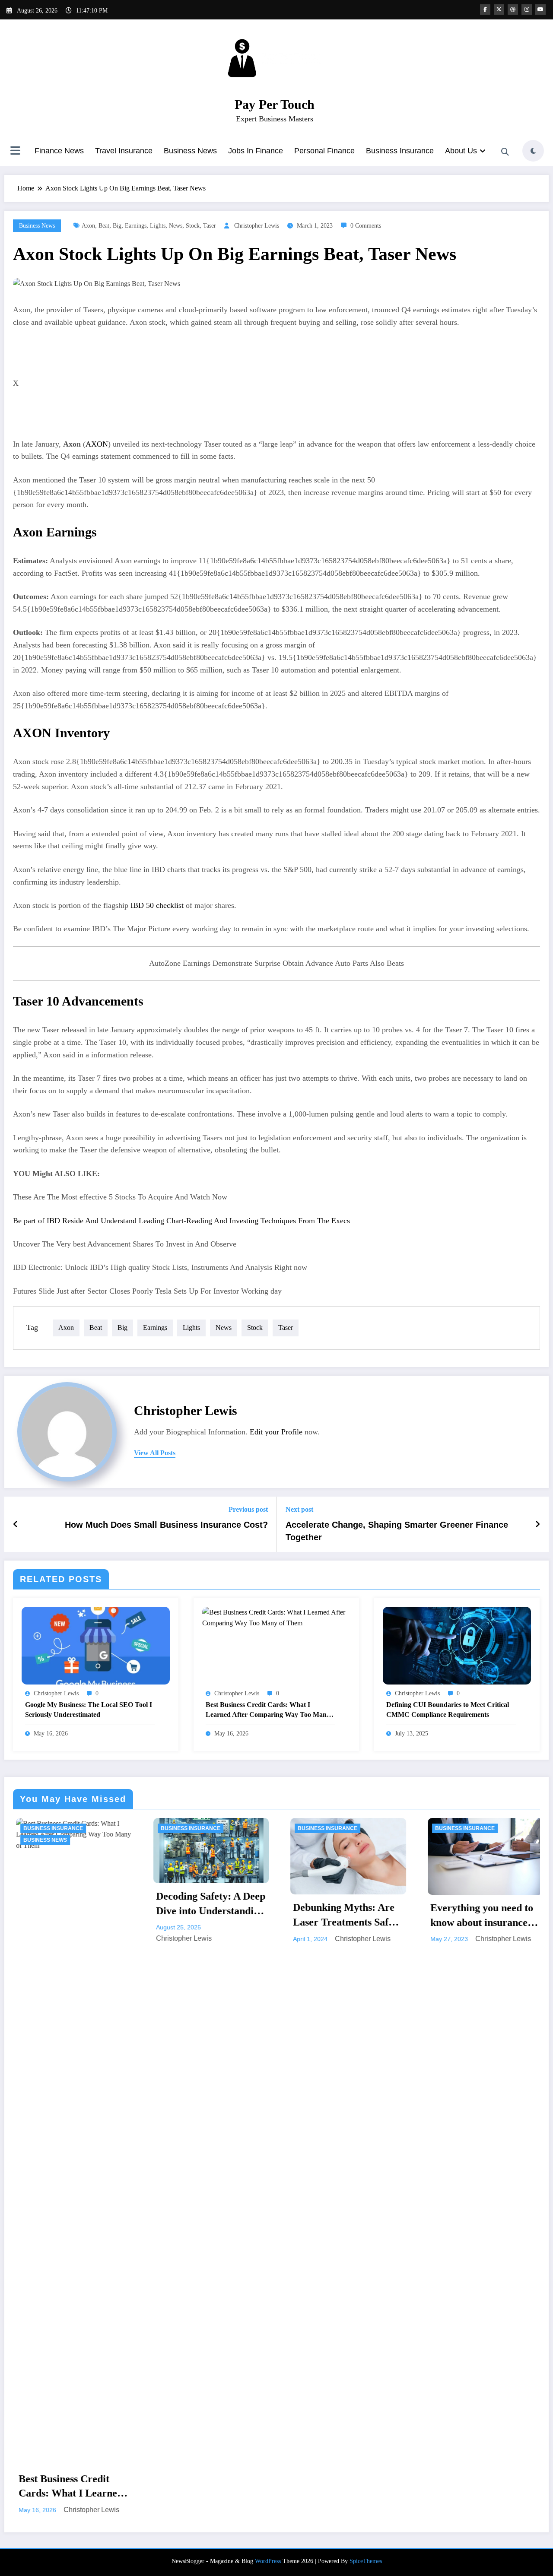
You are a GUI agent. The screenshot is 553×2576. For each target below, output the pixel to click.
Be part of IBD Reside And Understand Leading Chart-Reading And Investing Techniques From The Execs (181, 1221)
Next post (299, 1509)
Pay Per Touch (275, 104)
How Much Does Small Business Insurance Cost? (166, 1525)
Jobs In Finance (256, 151)
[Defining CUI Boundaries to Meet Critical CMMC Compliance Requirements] (457, 1645)
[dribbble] (513, 10)
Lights (158, 226)
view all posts (155, 1453)
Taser (210, 226)
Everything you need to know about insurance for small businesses (342, 1916)
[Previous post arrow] (16, 1524)
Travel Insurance (124, 151)
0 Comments (366, 226)
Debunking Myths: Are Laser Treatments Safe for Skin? (204, 1916)
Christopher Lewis (257, 226)
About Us (461, 151)
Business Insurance (400, 151)
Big (117, 226)
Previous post (248, 1509)
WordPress (268, 1990)
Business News (190, 151)
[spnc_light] (533, 151)
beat (104, 226)
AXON (97, 444)
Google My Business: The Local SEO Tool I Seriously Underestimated (89, 1709)
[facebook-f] (485, 10)
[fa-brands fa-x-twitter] (499, 10)
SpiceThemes (366, 1990)
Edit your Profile (276, 1432)
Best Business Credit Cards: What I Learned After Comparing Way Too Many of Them (268, 1710)
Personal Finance (324, 151)
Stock (193, 226)
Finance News (59, 151)
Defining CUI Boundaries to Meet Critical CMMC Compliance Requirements (448, 1709)
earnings (136, 226)
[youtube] (540, 10)
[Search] (505, 152)
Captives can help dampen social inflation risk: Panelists (479, 1908)
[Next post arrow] (537, 1524)
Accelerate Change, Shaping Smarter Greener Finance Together (397, 1531)
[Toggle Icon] (15, 152)
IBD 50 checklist (157, 905)
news (176, 226)
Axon (88, 226)
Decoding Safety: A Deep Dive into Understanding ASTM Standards (71, 1904)
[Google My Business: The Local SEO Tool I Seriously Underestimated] (96, 1645)
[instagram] (527, 10)
